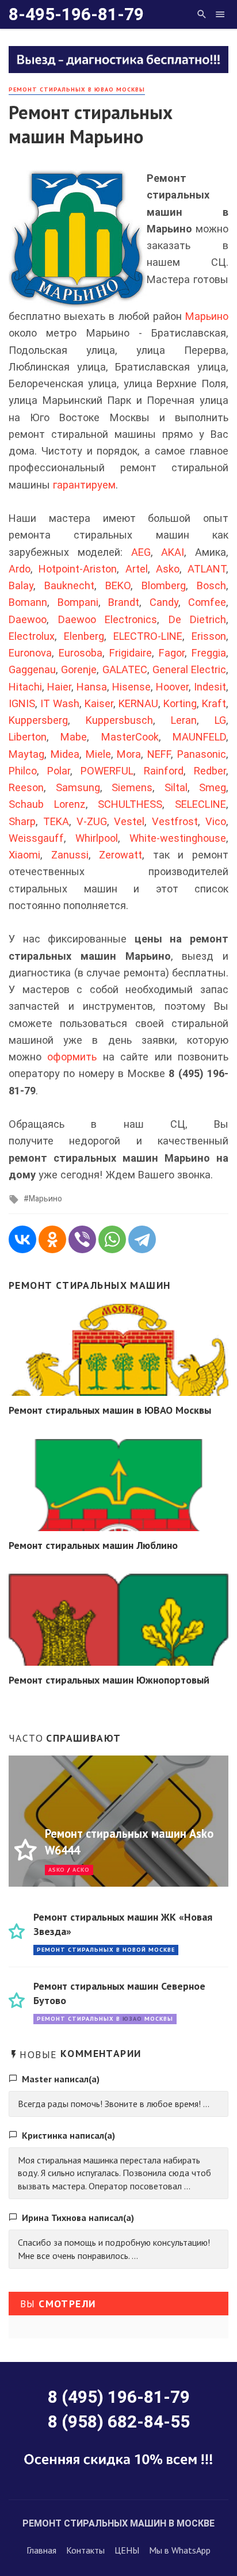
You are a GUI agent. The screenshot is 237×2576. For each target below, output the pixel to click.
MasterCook (130, 737)
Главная (41, 2550)
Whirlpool (97, 838)
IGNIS (22, 703)
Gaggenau (32, 669)
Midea (65, 754)
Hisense (131, 687)
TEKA (56, 821)
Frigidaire (131, 653)
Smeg (213, 787)
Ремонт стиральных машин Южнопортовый (109, 1680)
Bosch (211, 585)
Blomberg (164, 585)
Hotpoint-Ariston (78, 569)
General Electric (189, 669)
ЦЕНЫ (127, 2550)
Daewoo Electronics (108, 619)
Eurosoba (81, 653)
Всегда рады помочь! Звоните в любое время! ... (114, 2104)
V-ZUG (92, 821)
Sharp (22, 821)
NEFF (159, 754)
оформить (72, 1057)
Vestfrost (175, 821)
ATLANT (207, 569)
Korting (180, 703)
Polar (59, 771)
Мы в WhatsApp (180, 2550)
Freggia (209, 653)
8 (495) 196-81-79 (119, 2397)
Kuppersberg (38, 720)
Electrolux (32, 636)
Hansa (92, 687)
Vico (216, 821)
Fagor (172, 653)
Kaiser (99, 703)
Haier (59, 687)
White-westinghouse (178, 838)
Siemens (132, 787)
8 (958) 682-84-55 (119, 2422)
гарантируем (84, 485)
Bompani (78, 602)
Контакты (85, 2550)
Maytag (26, 754)
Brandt (124, 602)
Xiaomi (24, 855)
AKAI (173, 552)
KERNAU (138, 703)
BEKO (118, 585)
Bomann (28, 602)
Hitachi (25, 687)
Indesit (210, 687)
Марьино (207, 316)
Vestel (129, 821)
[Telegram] (142, 1239)
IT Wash (60, 703)
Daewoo (28, 619)
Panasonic (202, 754)
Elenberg (84, 636)
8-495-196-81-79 (76, 14)
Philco (23, 771)
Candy (164, 602)
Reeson (26, 787)
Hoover (172, 687)
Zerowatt (121, 855)
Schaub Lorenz (47, 804)
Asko (168, 569)
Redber (210, 771)
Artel (137, 569)
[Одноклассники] (52, 1239)
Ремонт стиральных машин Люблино (93, 1545)
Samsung (78, 787)
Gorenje (79, 669)
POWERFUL (107, 771)
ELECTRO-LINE (148, 636)
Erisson (209, 636)
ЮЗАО (132, 2019)
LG (220, 720)
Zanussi (70, 855)
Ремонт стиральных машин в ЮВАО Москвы (110, 1410)
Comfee (207, 602)
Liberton (28, 737)
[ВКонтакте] (22, 1239)
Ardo (20, 569)
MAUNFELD (199, 737)
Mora (129, 754)
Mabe (74, 737)
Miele (98, 754)
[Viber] (82, 1239)
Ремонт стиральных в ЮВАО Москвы (77, 89)
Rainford (164, 771)
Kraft (214, 703)
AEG (141, 552)
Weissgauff (36, 838)
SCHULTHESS (130, 804)
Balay (21, 585)
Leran (184, 720)
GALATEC (125, 669)
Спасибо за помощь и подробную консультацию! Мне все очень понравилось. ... (114, 2249)
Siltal (176, 787)
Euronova (30, 653)
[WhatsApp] (112, 1239)
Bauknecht (69, 585)
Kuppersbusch (119, 720)
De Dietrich (198, 619)
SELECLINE (200, 804)
